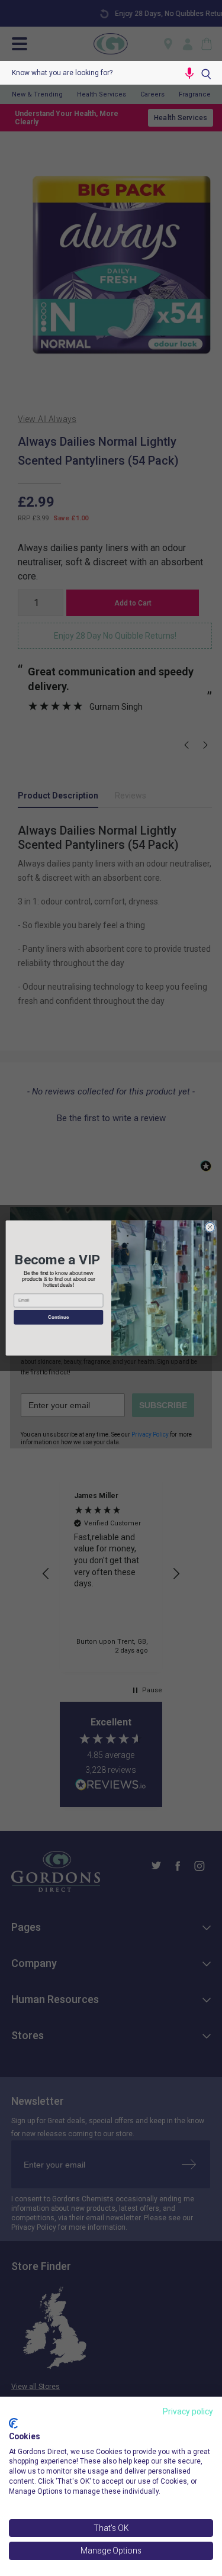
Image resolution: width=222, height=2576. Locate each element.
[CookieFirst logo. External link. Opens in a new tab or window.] (13, 2423)
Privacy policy (188, 2411)
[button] (189, 73)
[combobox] (89, 73)
